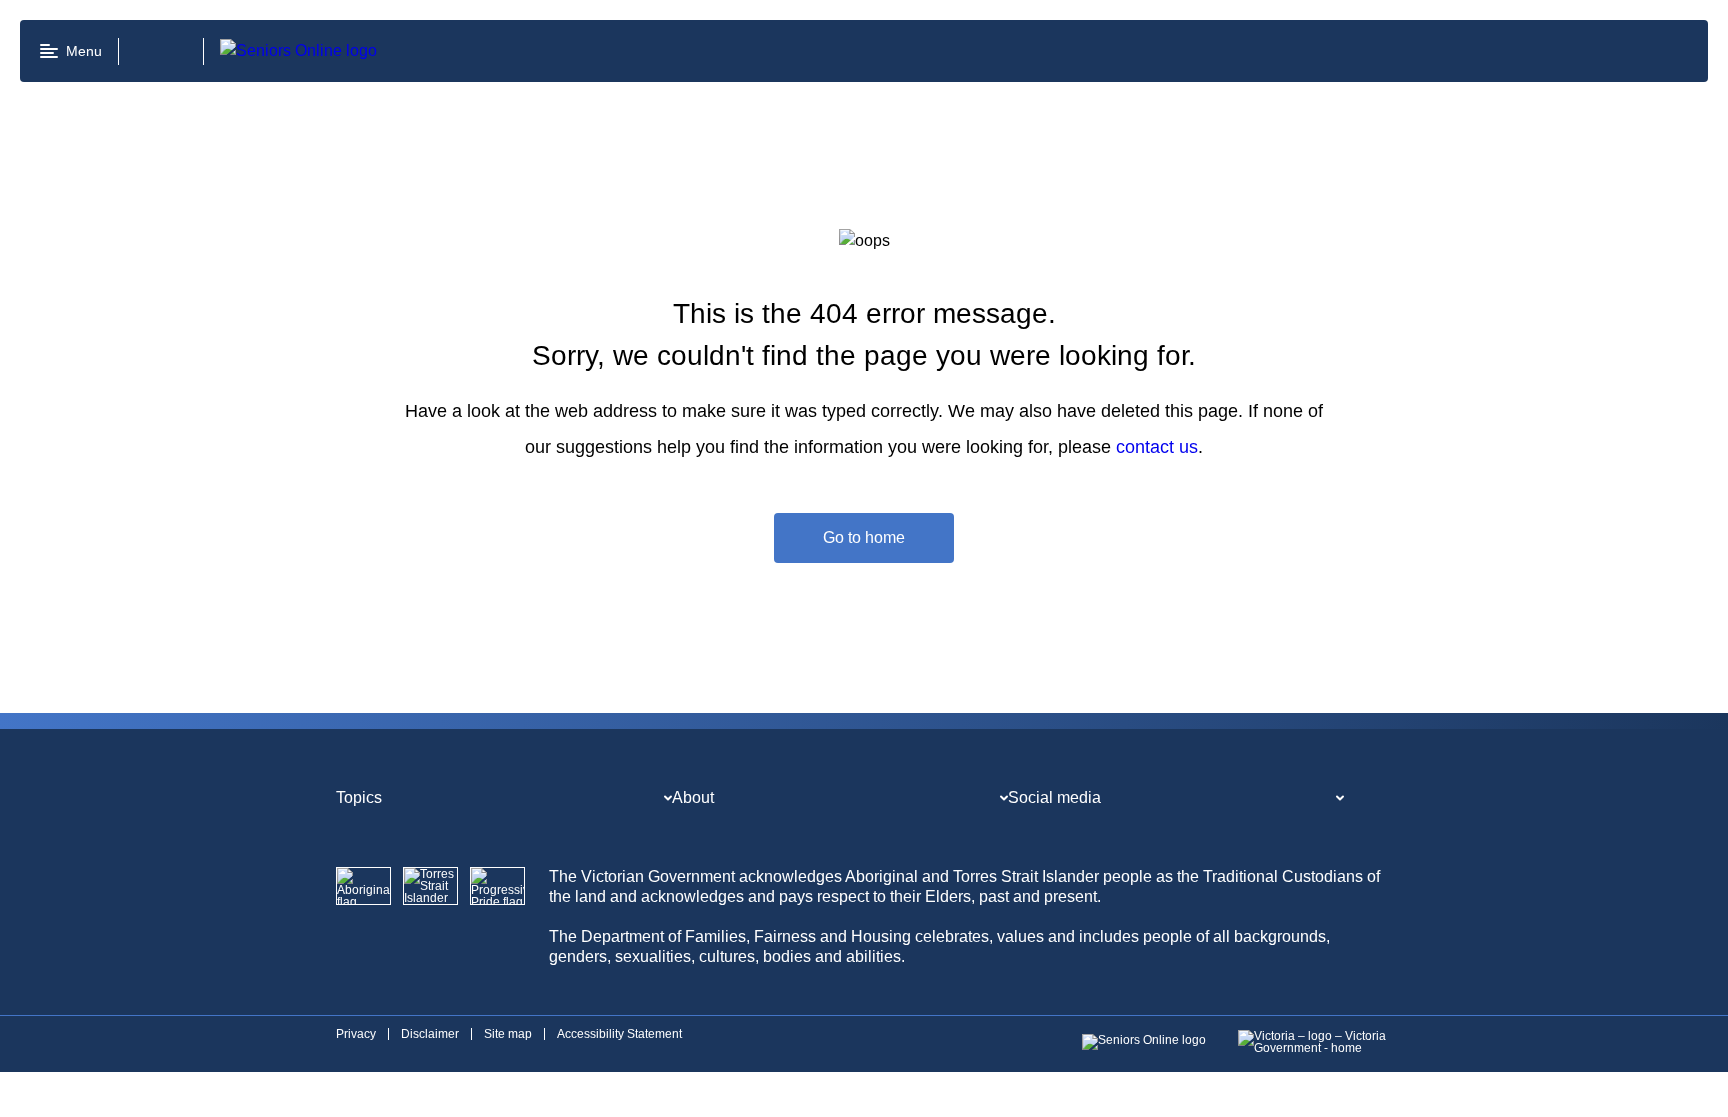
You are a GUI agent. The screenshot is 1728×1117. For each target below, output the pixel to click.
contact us (1157, 447)
